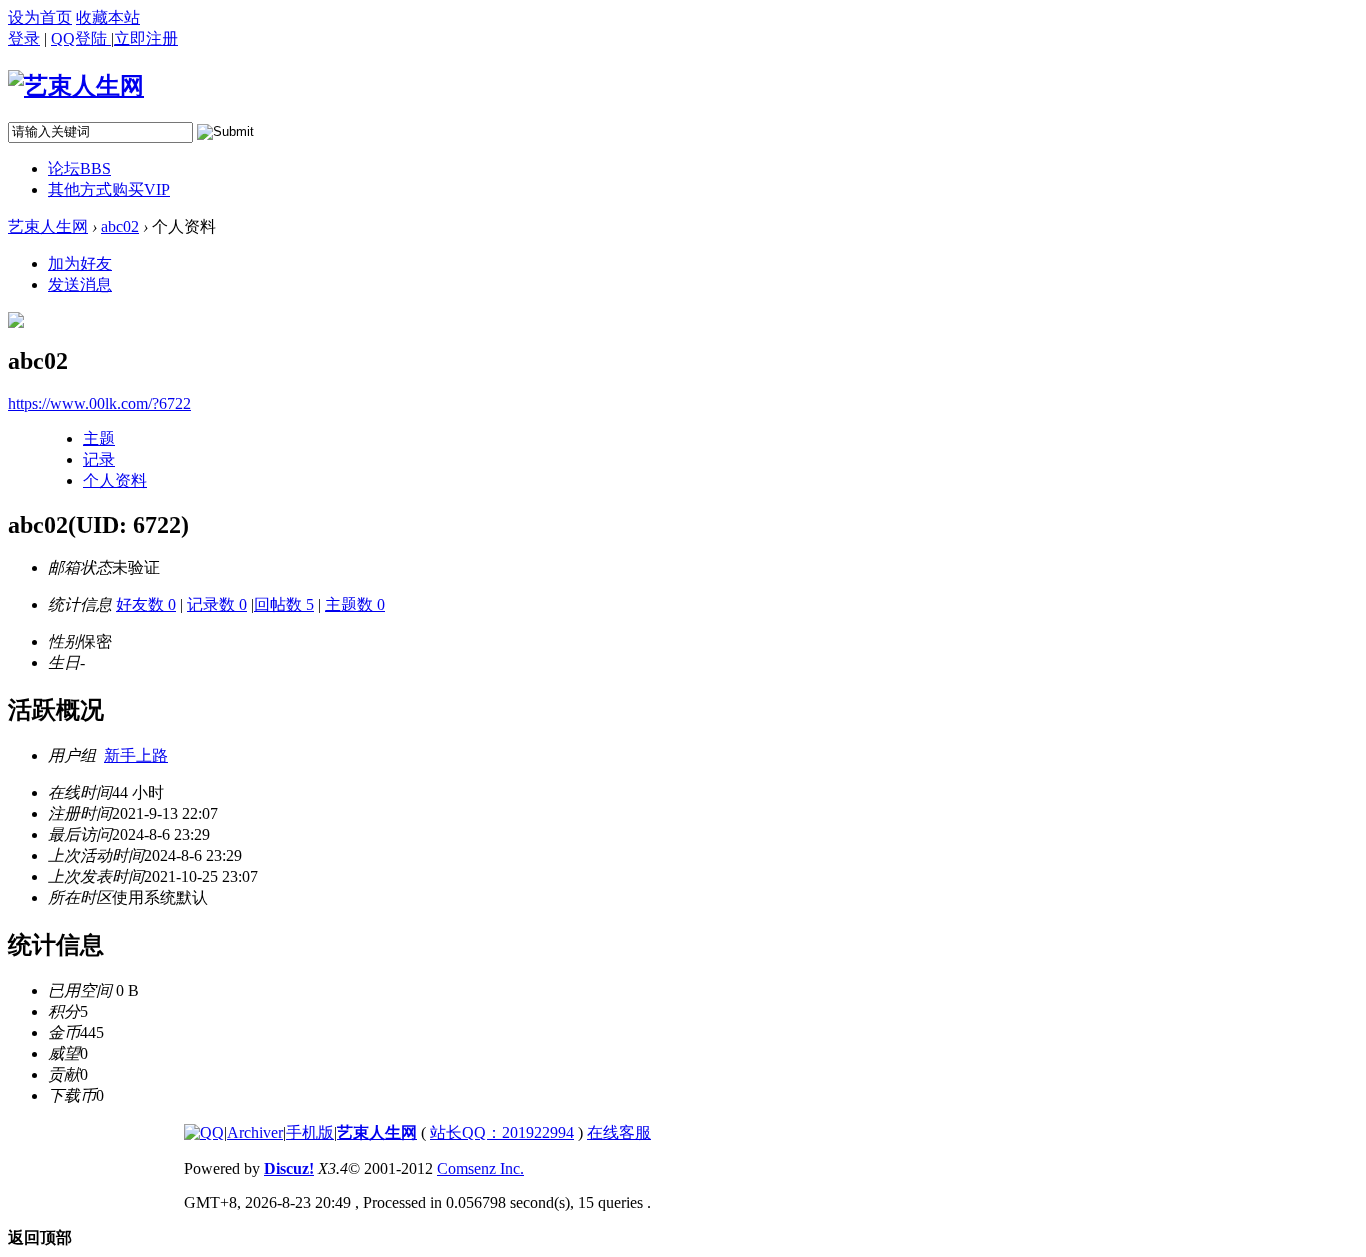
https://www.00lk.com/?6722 (99, 403)
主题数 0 (355, 604)
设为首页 (40, 17)
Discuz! (289, 1168)
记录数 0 (217, 604)
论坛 (79, 168)
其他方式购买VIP (109, 189)
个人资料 (115, 480)
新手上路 (136, 755)
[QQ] (204, 1132)
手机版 (310, 1132)
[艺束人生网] (76, 86)
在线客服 (619, 1132)
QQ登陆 (81, 38)
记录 (99, 459)
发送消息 (80, 284)
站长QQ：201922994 (502, 1132)
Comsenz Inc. (480, 1168)
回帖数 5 (284, 604)
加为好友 (80, 263)
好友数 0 (146, 604)
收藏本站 (108, 17)
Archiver (255, 1132)
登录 (24, 38)
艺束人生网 (48, 226)
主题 (99, 438)
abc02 (120, 226)
